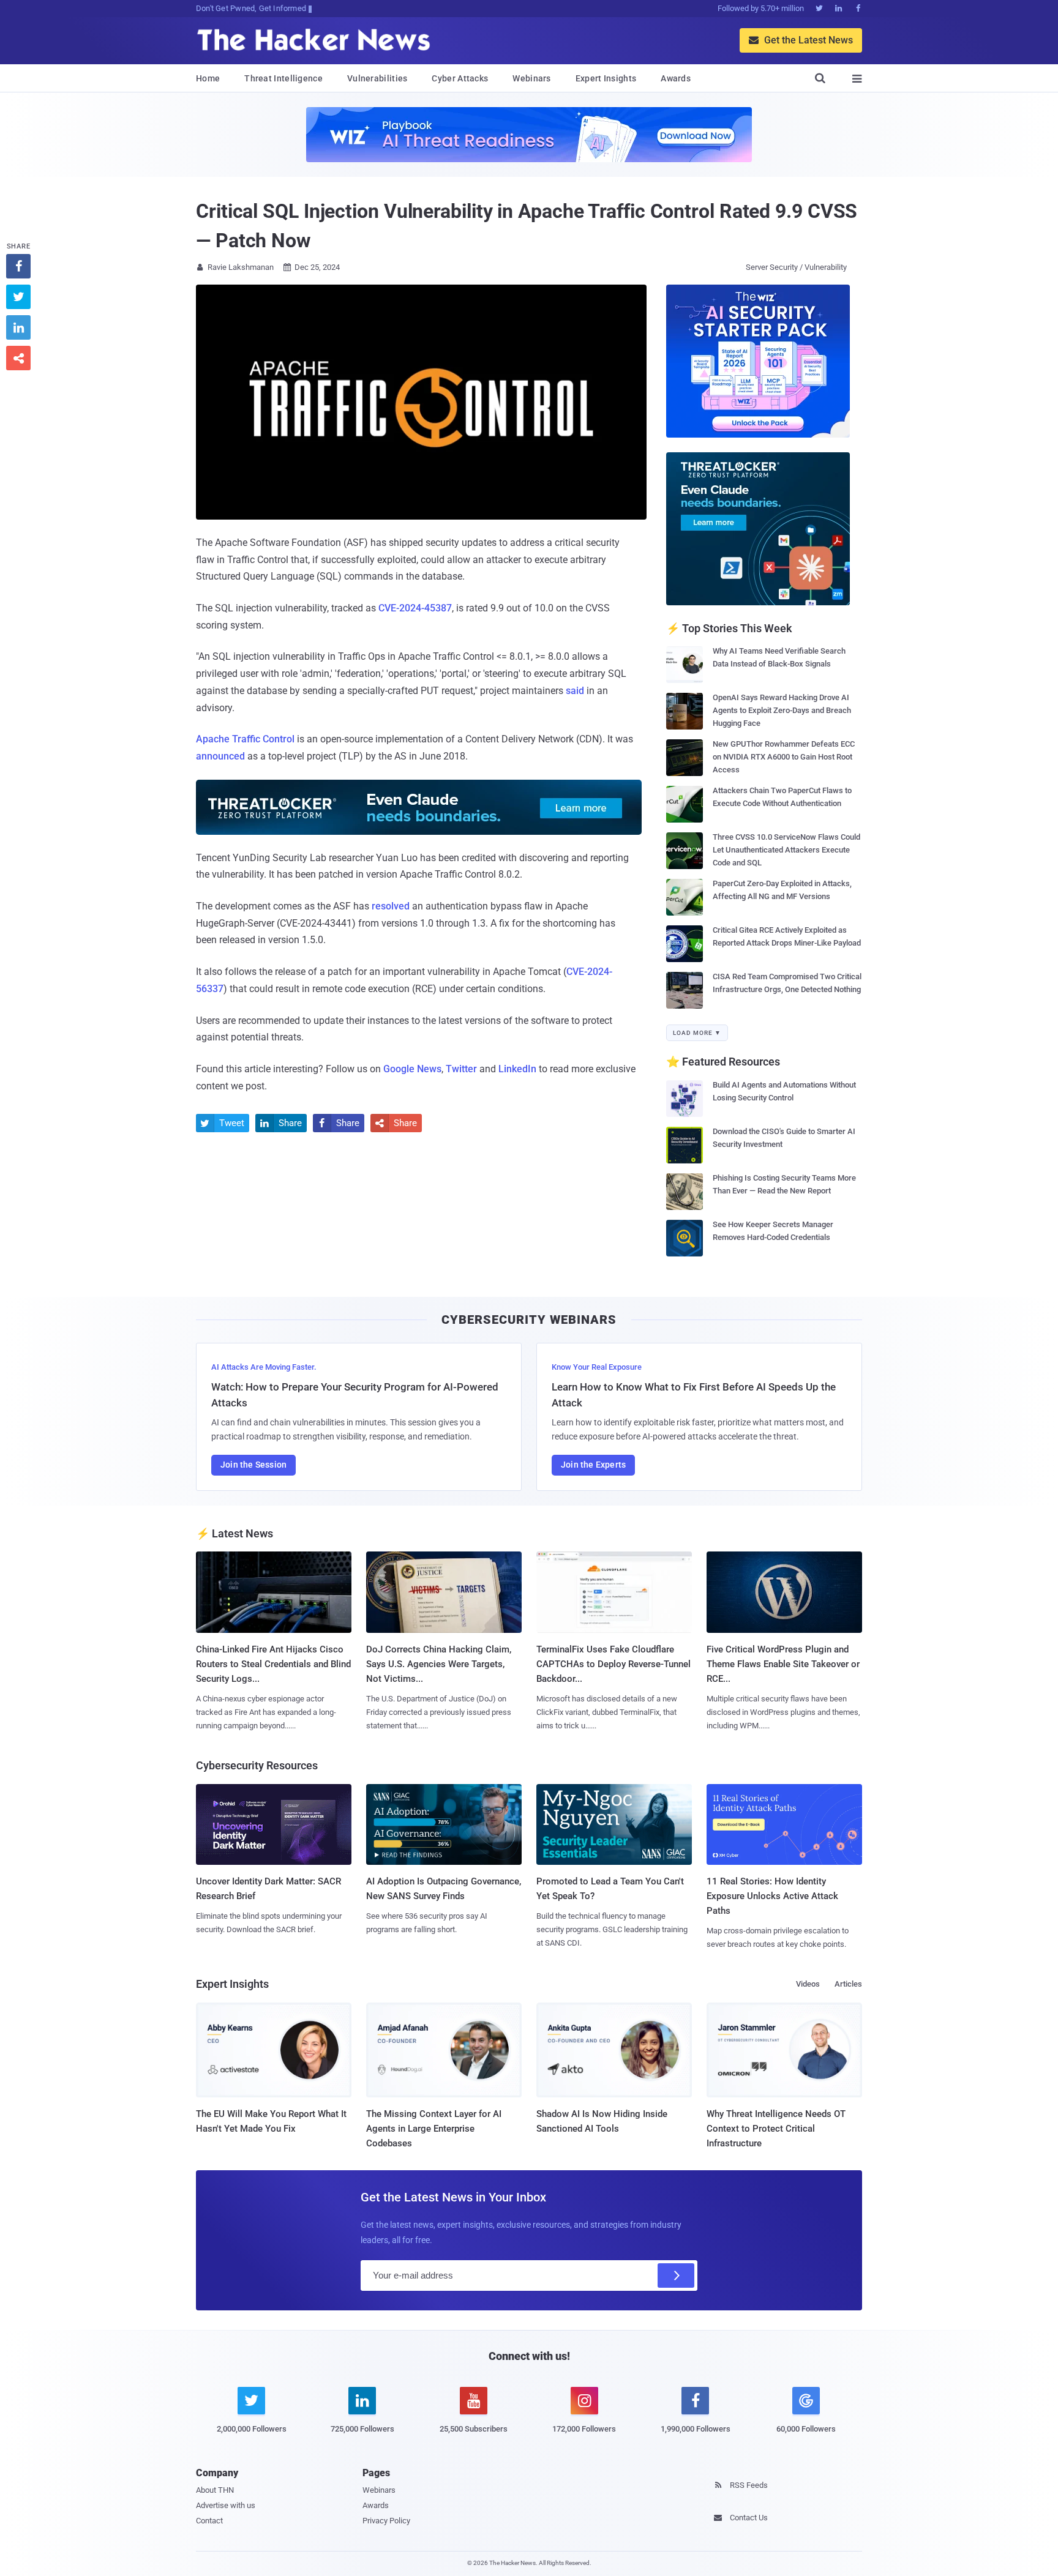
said (575, 691)
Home (208, 78)
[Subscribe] (676, 2275)
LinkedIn (517, 1069)
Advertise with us (226, 2505)
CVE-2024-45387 (415, 608)
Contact (209, 2521)
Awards (676, 78)
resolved (391, 906)
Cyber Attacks (460, 78)
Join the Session (253, 1465)
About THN (215, 2490)
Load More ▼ (697, 1033)
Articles (848, 1984)
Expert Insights (606, 78)
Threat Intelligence (283, 78)
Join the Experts (593, 1465)
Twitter (461, 1069)
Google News (412, 1069)
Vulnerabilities (377, 78)
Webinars (531, 78)
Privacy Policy (386, 2521)
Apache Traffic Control (245, 739)
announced (220, 756)
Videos (808, 1984)
